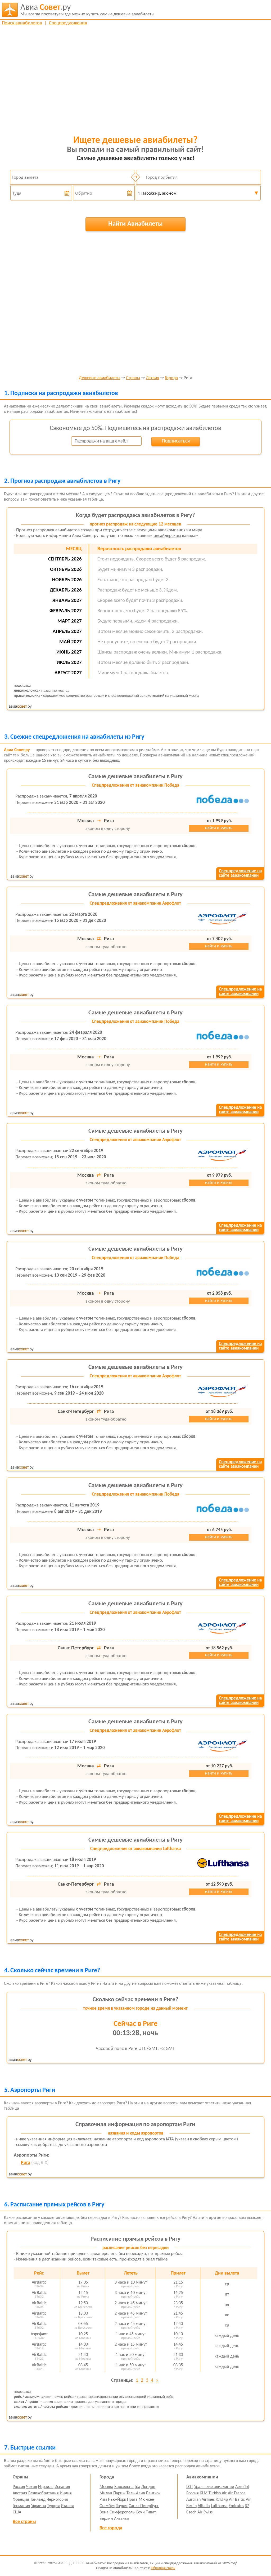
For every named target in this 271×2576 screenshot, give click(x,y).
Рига (26, 2163)
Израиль (46, 2487)
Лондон (148, 2487)
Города (171, 378)
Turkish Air (218, 2493)
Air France (237, 2493)
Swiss (208, 2512)
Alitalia (204, 2506)
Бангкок (153, 2493)
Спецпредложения (68, 23)
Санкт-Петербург (144, 2506)
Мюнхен (146, 2500)
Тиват (151, 2512)
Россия (19, 2487)
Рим (103, 2500)
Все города (111, 2528)
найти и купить (219, 828)
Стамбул (107, 2506)
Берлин (106, 2519)
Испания (62, 2487)
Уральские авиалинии (214, 2487)
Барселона (124, 2487)
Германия (21, 2506)
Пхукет (122, 2506)
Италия (67, 2506)
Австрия (20, 2493)
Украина (39, 2506)
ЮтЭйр (222, 2500)
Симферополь (122, 2512)
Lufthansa (219, 2506)
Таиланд (38, 2500)
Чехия (32, 2487)
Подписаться (176, 441)
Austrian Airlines (200, 2500)
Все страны (24, 2522)
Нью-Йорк (117, 2500)
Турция (53, 2506)
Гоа (137, 2487)
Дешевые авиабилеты (100, 378)
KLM (204, 2493)
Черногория (57, 2500)
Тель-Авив (136, 2493)
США (17, 2512)
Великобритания (44, 2493)
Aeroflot (242, 2487)
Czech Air (194, 2512)
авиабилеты (87, 10)
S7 (247, 2506)
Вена (104, 2512)
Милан (106, 2493)
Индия (66, 2493)
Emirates (236, 2506)
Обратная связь (163, 2568)
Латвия (152, 378)
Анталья (121, 2519)
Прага (132, 2500)
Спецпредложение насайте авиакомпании (240, 873)
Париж (119, 2493)
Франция (21, 2500)
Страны (133, 378)
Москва (106, 2487)
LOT (190, 2487)
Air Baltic (237, 2500)
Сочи (140, 2512)
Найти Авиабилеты (135, 224)
